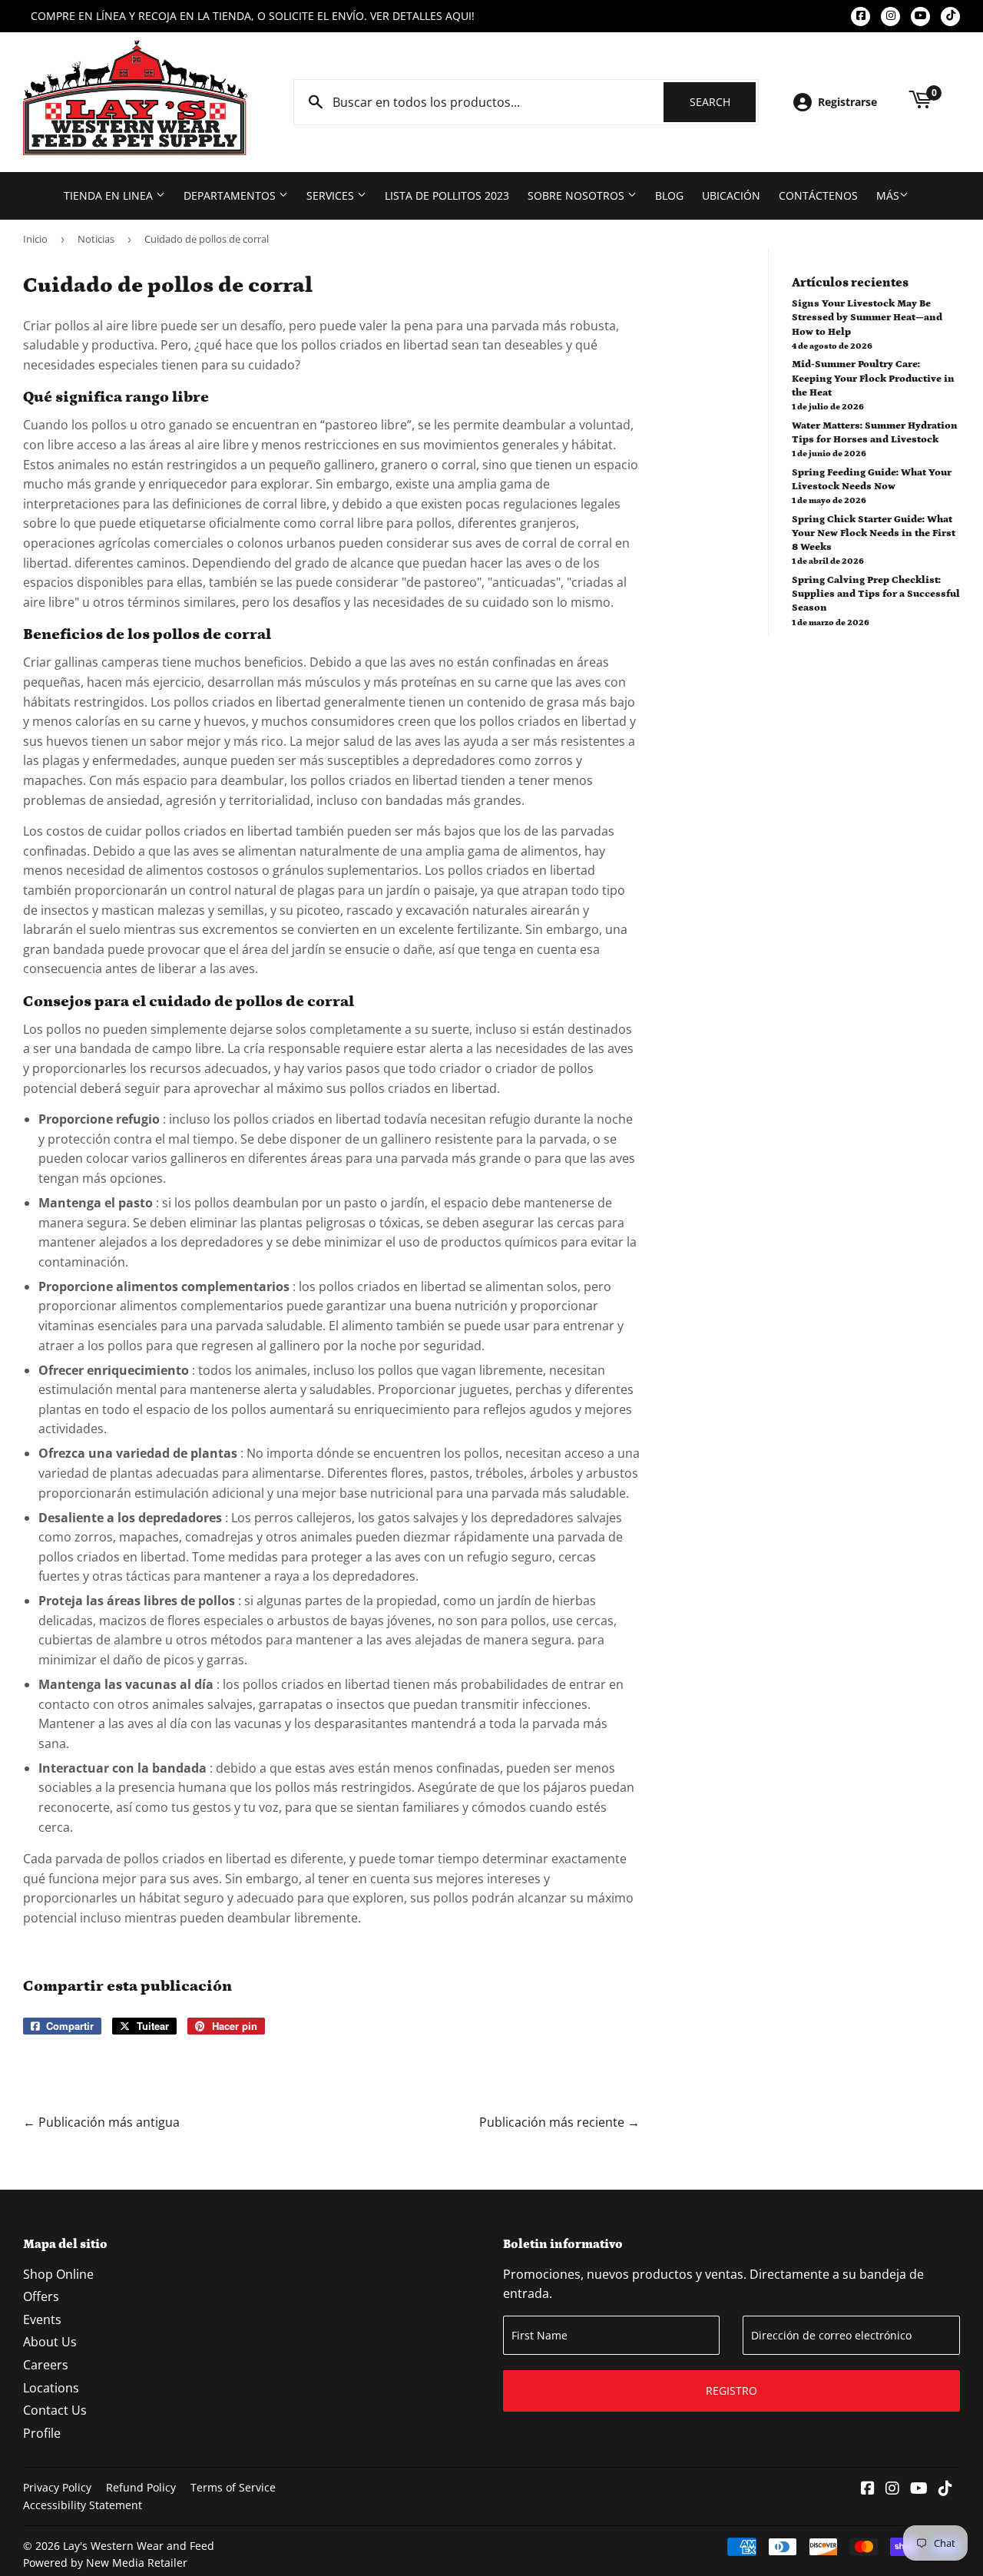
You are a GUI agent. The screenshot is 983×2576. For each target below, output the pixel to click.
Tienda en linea (110, 195)
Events (42, 2319)
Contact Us (55, 2410)
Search (723, 102)
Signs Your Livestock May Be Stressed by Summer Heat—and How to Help (867, 318)
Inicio (35, 239)
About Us (50, 2342)
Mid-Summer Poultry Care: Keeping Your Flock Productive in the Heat (873, 378)
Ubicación (731, 195)
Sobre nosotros (578, 195)
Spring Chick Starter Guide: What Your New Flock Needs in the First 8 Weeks (874, 533)
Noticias (96, 239)
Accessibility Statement (83, 2505)
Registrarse (847, 102)
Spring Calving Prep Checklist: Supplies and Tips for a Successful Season (876, 594)
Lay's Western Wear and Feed (139, 2546)
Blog (669, 195)
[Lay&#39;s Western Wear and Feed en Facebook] (868, 2489)
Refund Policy (141, 2487)
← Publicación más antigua (101, 2122)
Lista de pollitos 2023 (447, 195)
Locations (51, 2388)
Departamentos (231, 195)
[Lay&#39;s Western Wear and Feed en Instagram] (892, 2489)
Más (888, 195)
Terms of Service (233, 2487)
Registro (731, 2391)
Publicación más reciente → (559, 2122)
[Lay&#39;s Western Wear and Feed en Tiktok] (945, 2489)
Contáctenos (818, 195)
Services (332, 195)
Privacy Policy (57, 2487)
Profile (42, 2433)
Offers (41, 2296)
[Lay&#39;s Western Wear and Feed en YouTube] (919, 2489)
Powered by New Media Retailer (105, 2563)
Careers (46, 2365)
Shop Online (58, 2274)
